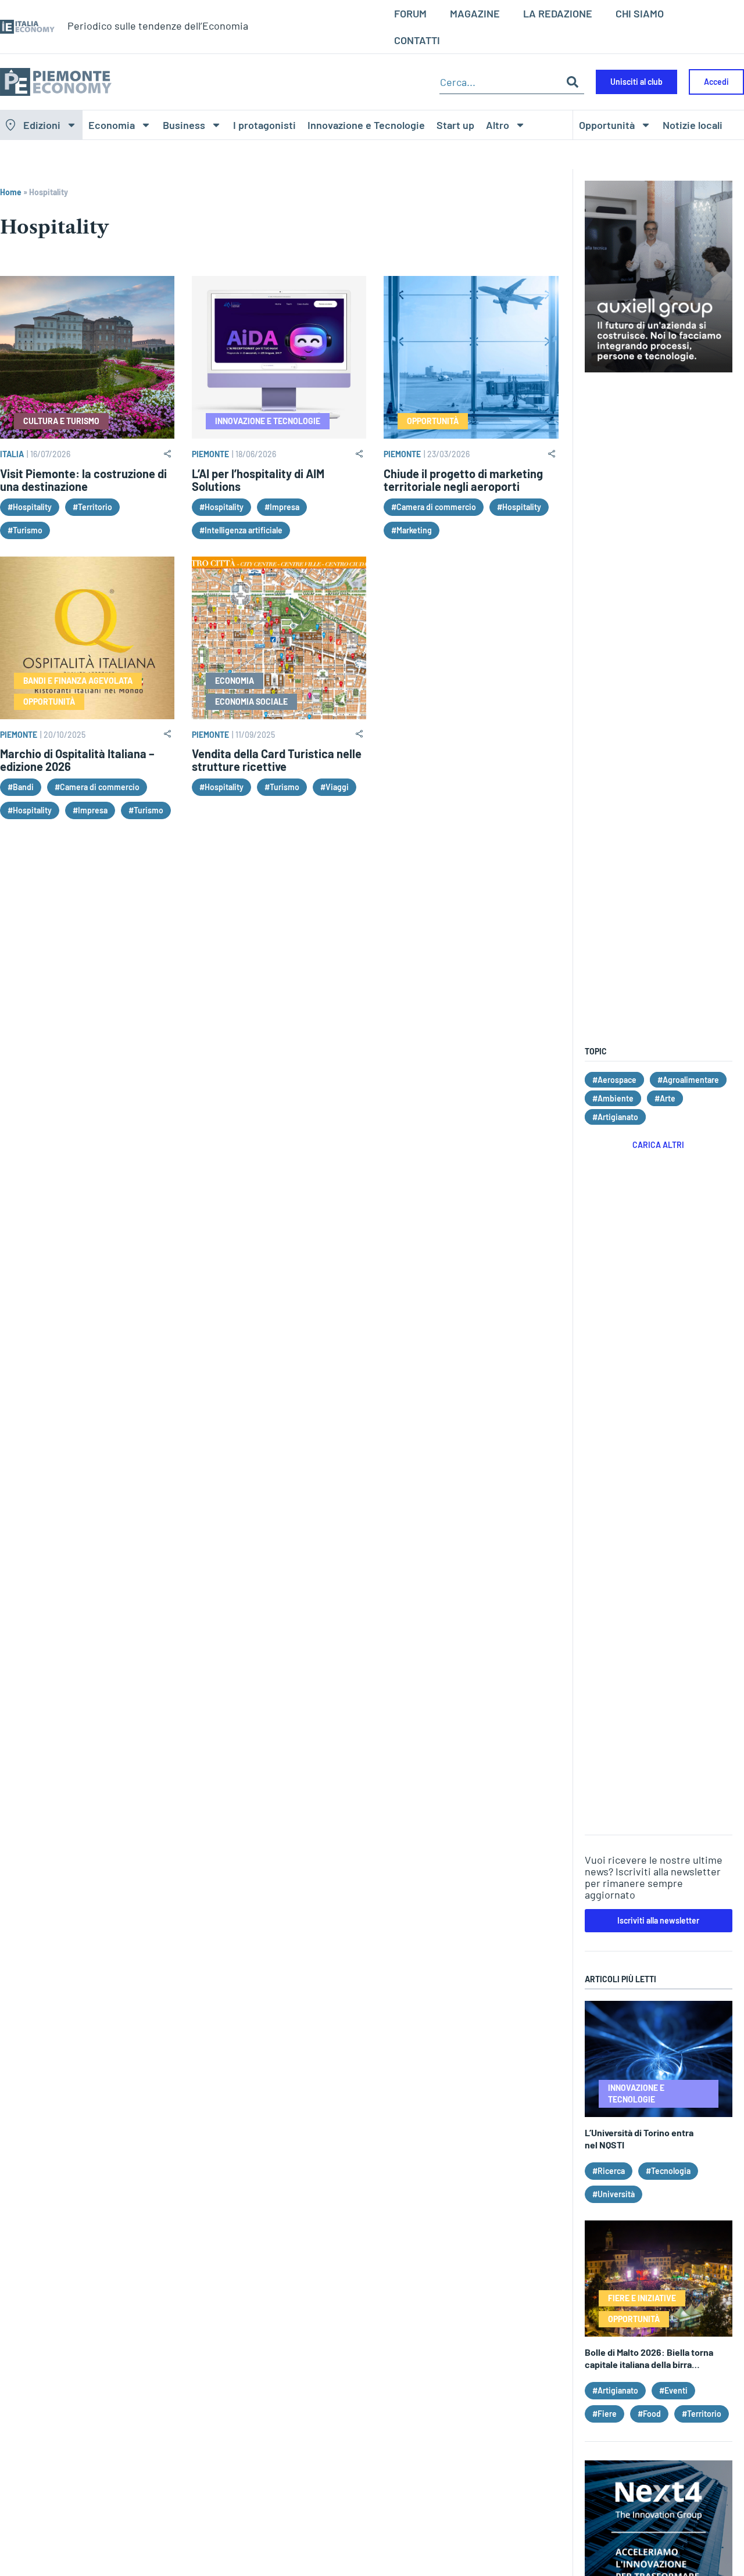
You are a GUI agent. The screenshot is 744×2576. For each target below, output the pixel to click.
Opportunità (607, 125)
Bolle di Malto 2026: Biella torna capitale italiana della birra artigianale (649, 2364)
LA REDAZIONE (558, 13)
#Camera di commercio (434, 507)
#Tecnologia (668, 2171)
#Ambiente (613, 1098)
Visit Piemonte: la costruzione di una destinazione (83, 480)
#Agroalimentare (688, 1080)
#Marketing (412, 530)
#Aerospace (614, 1080)
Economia (112, 125)
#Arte (665, 1098)
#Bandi (21, 787)
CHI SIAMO (640, 13)
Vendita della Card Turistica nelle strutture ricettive (277, 760)
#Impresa (282, 507)
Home (11, 192)
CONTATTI (417, 40)
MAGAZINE (475, 13)
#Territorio (92, 507)
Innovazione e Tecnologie (366, 125)
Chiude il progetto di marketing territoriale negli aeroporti (463, 480)
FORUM (410, 13)
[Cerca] (573, 82)
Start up (455, 125)
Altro (498, 125)
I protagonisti (264, 125)
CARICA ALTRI (658, 1145)
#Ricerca (609, 2171)
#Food (649, 2414)
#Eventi (673, 2390)
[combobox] (500, 82)
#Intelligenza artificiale (241, 530)
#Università (614, 2194)
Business (184, 125)
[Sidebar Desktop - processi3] (659, 368)
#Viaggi (335, 787)
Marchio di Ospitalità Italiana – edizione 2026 (77, 760)
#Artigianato (615, 1117)
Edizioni (42, 125)
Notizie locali (693, 125)
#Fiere (604, 2414)
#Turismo (25, 530)
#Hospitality (30, 507)
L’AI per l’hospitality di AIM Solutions (258, 480)
